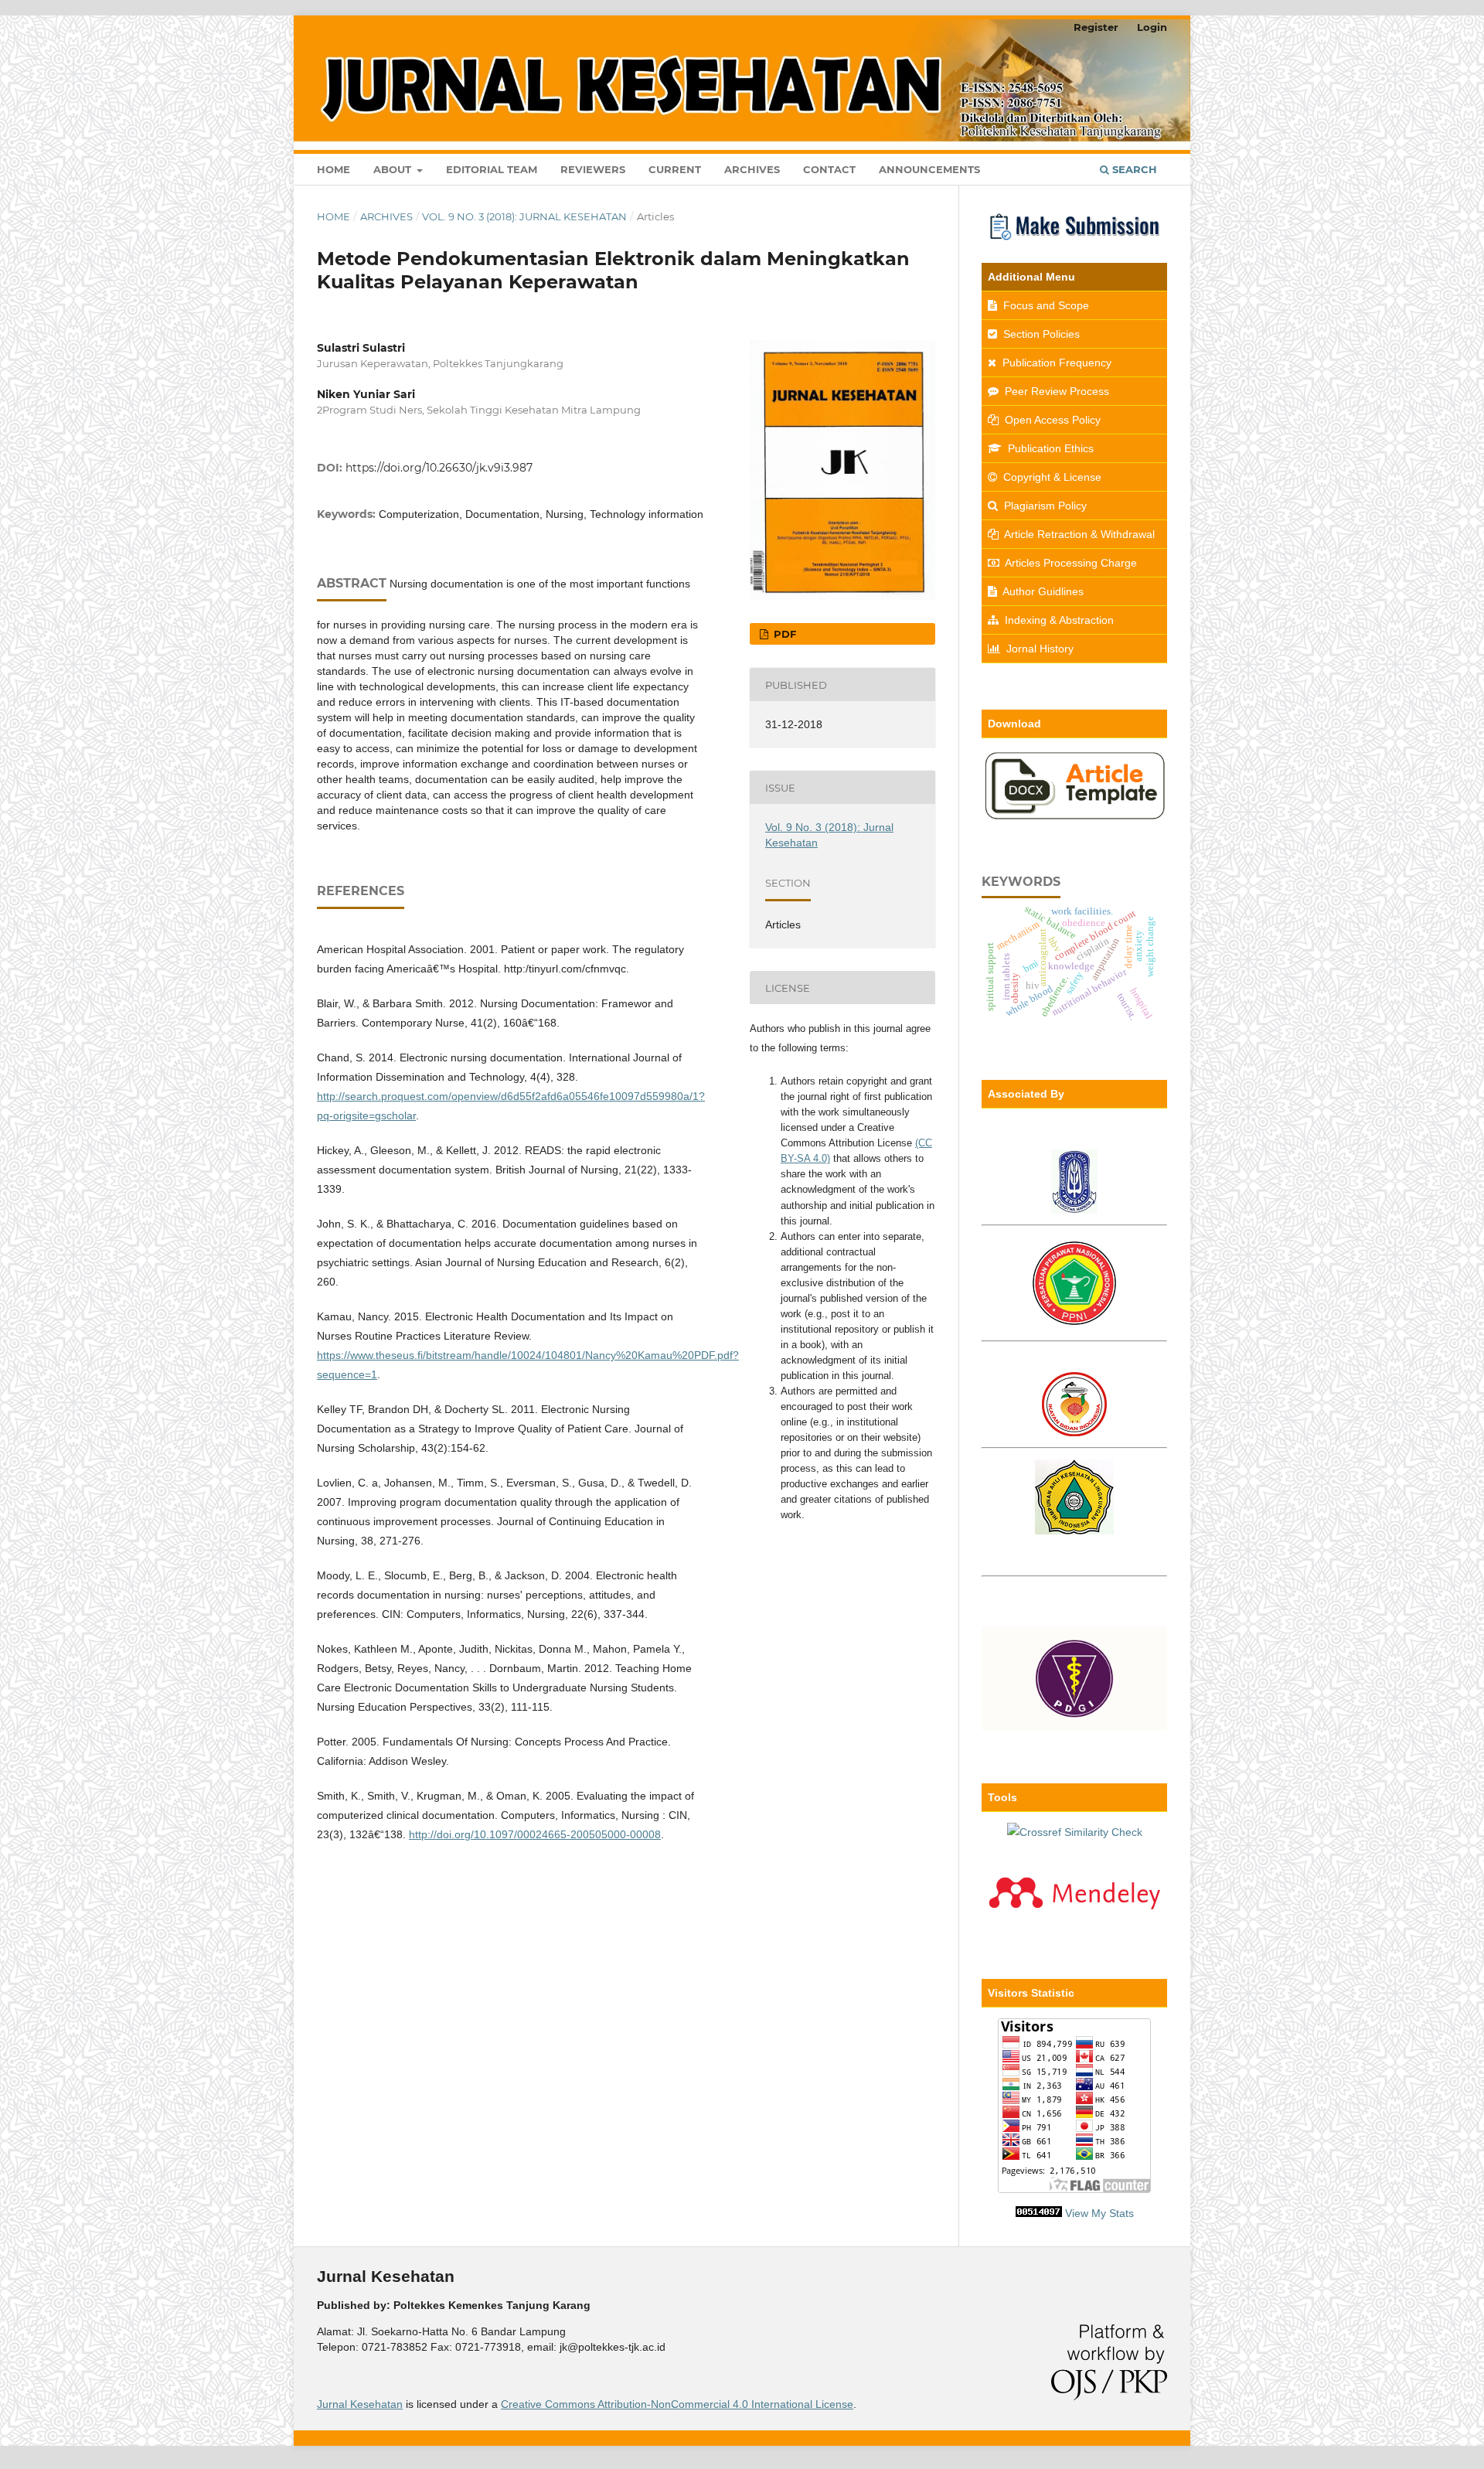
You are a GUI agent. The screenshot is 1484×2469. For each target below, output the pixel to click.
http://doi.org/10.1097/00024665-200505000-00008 (535, 1834)
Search (1133, 169)
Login (1152, 27)
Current (675, 169)
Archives (752, 169)
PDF (783, 634)
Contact (829, 169)
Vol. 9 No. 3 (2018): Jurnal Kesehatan (524, 216)
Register (1096, 27)
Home (334, 169)
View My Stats (1099, 2213)
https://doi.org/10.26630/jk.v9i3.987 (439, 468)
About (394, 169)
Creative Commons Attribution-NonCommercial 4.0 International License (677, 2404)
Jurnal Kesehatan (360, 2404)
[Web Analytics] (1039, 2213)
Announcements (929, 169)
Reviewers (593, 169)
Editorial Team (492, 169)
